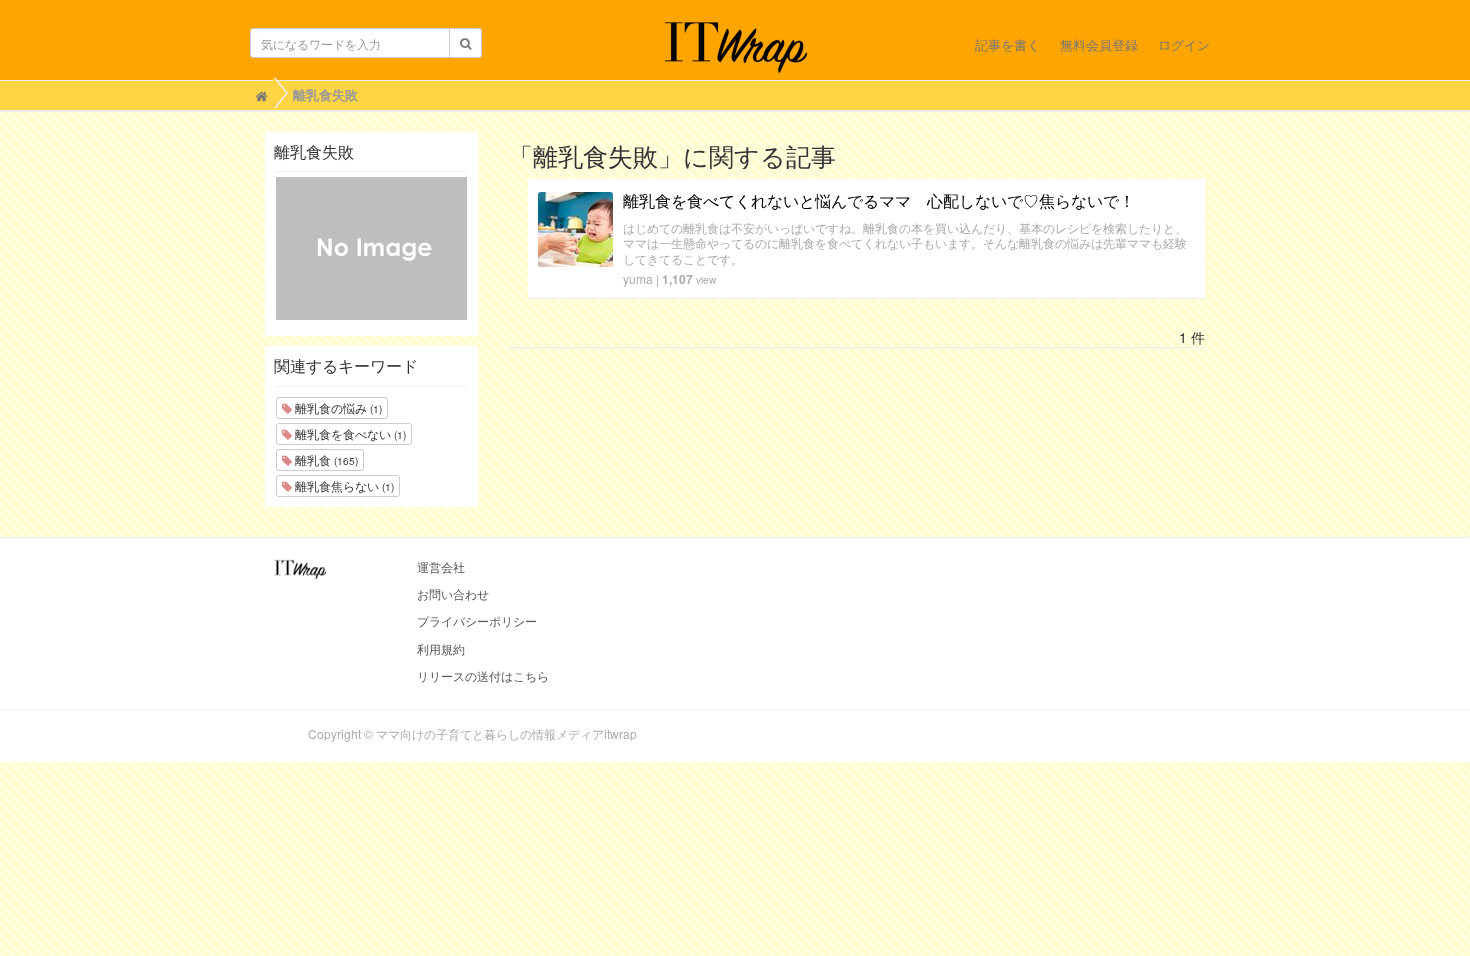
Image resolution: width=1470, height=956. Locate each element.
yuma (638, 278)
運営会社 (441, 566)
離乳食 (325, 459)
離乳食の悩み (337, 407)
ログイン (1184, 44)
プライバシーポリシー (477, 620)
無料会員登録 (1099, 44)
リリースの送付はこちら (483, 675)
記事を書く (1007, 44)
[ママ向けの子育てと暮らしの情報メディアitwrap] (735, 47)
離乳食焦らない (343, 485)
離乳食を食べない (349, 433)
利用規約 (441, 648)
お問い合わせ (453, 593)
